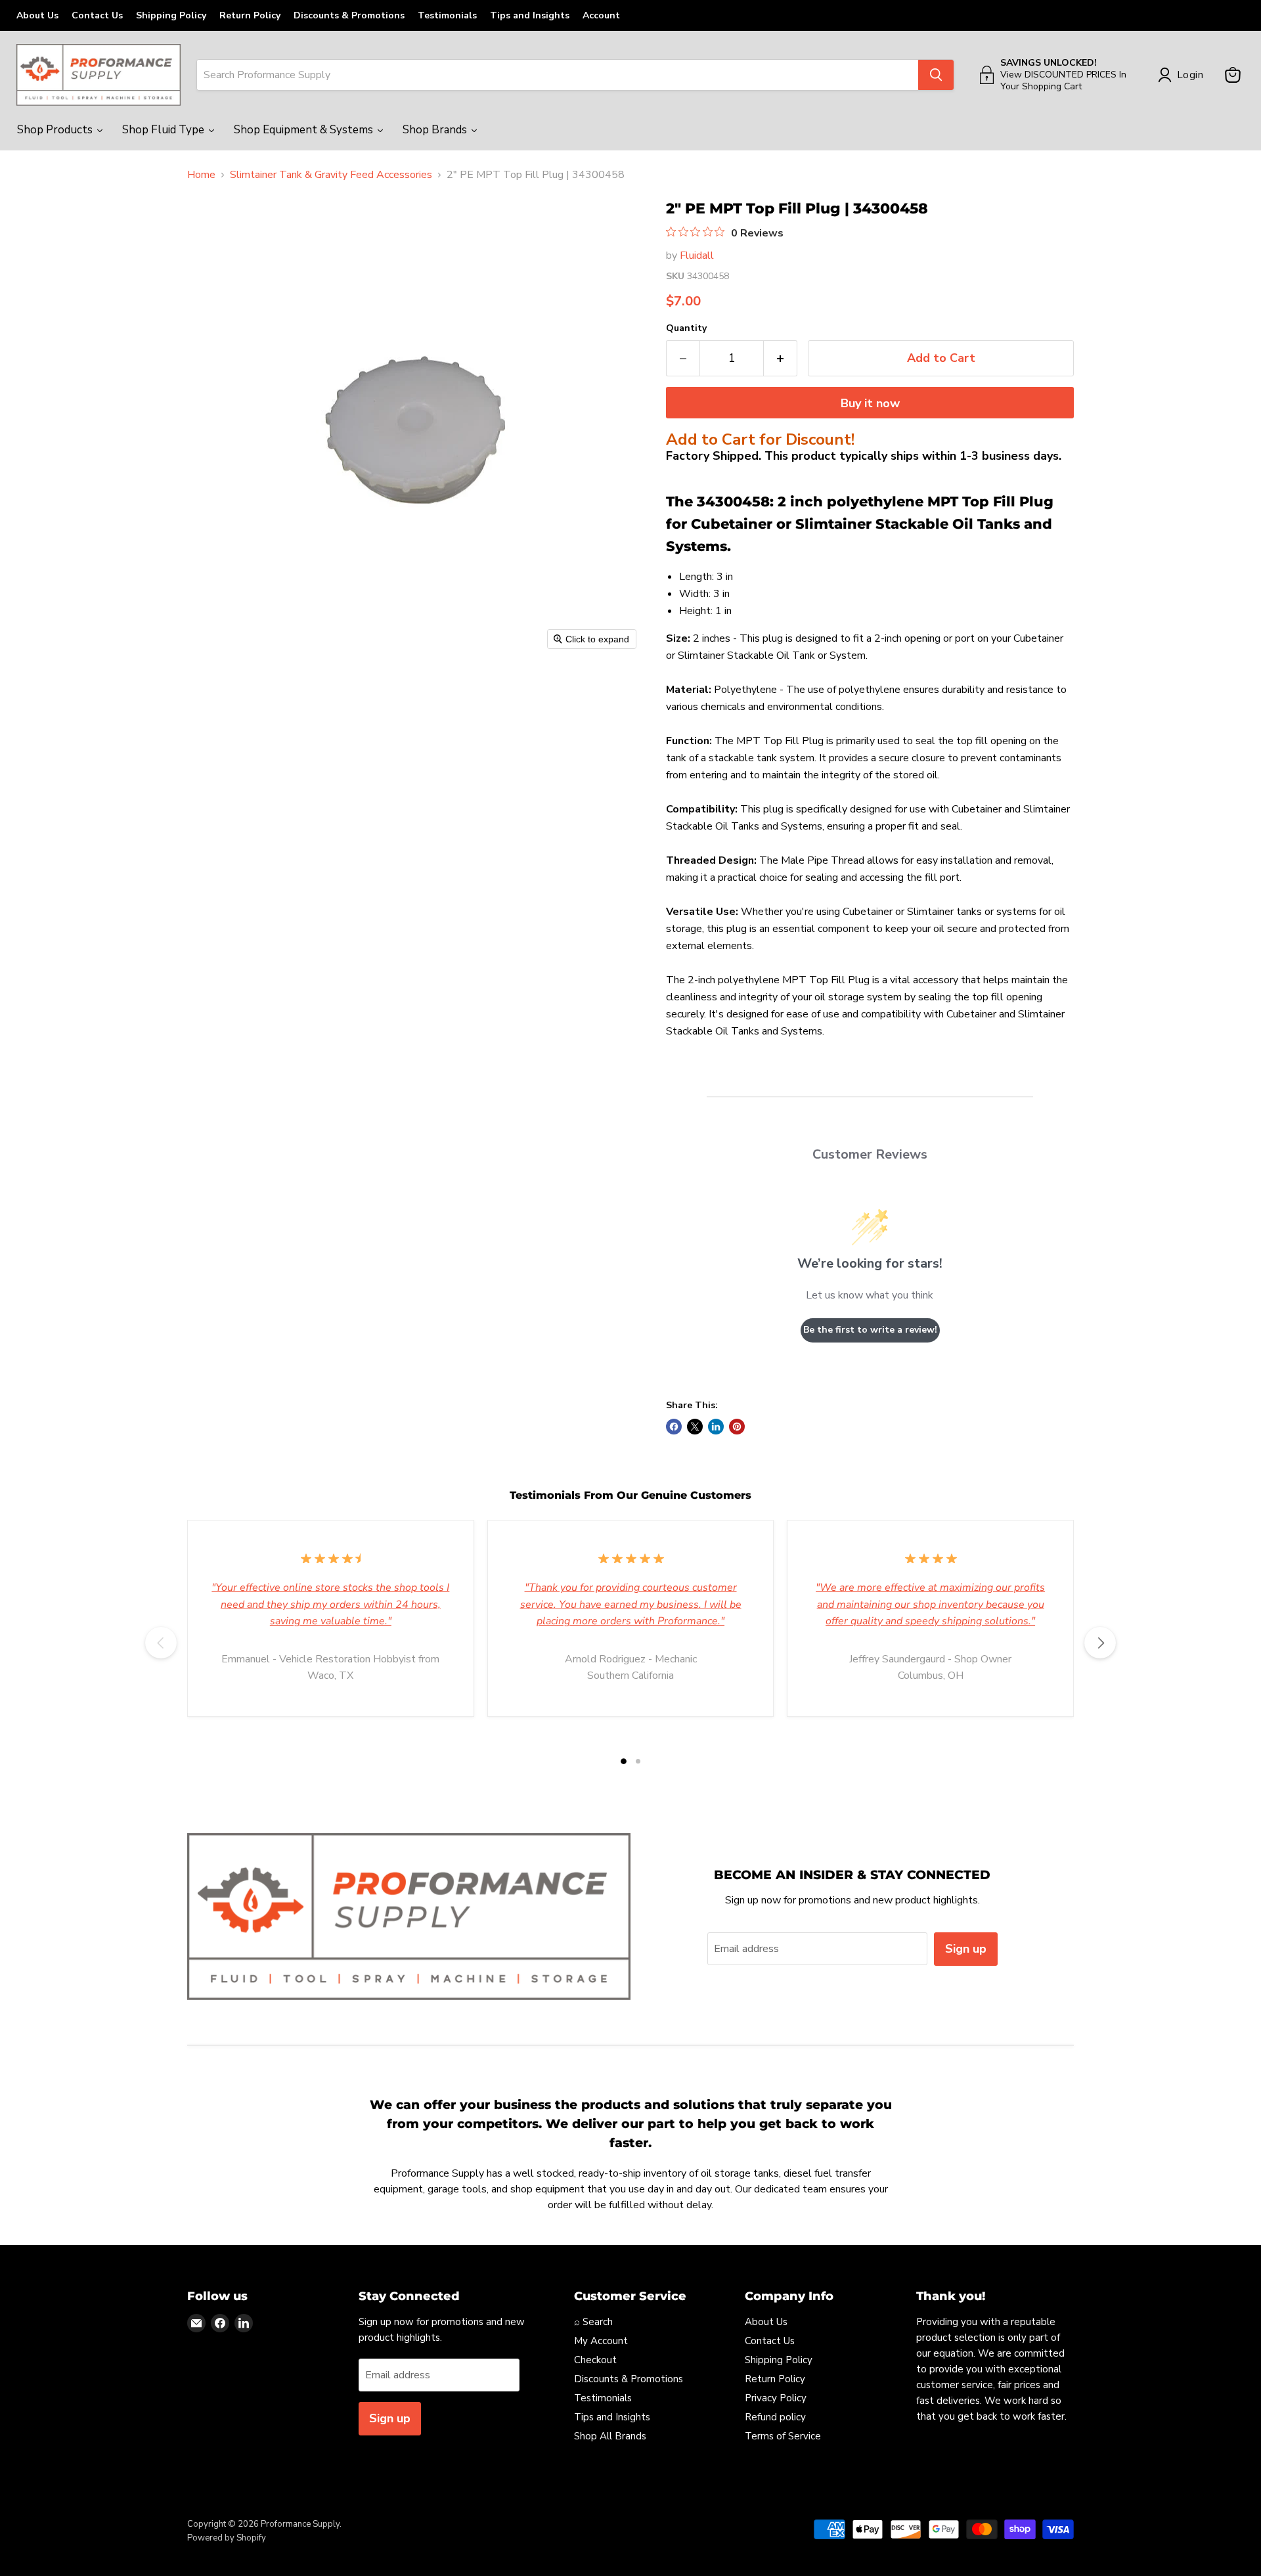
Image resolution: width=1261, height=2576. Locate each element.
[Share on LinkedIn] (716, 1427)
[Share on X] (695, 1427)
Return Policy (250, 15)
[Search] (936, 75)
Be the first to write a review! (870, 1330)
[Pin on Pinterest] (737, 1427)
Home (201, 175)
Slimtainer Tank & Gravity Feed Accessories (331, 175)
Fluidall (697, 255)
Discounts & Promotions (349, 15)
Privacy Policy (776, 2398)
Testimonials (447, 15)
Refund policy (775, 2417)
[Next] (1100, 1643)
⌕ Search (593, 2322)
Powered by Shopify (227, 2538)
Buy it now (870, 403)
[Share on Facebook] (674, 1427)
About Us (37, 15)
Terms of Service (783, 2436)
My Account (601, 2341)
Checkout (595, 2360)
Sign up (966, 1949)
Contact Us (97, 15)
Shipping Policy (171, 15)
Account (601, 15)
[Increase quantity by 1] (781, 358)
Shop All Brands (610, 2436)
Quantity (686, 328)
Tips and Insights (530, 15)
